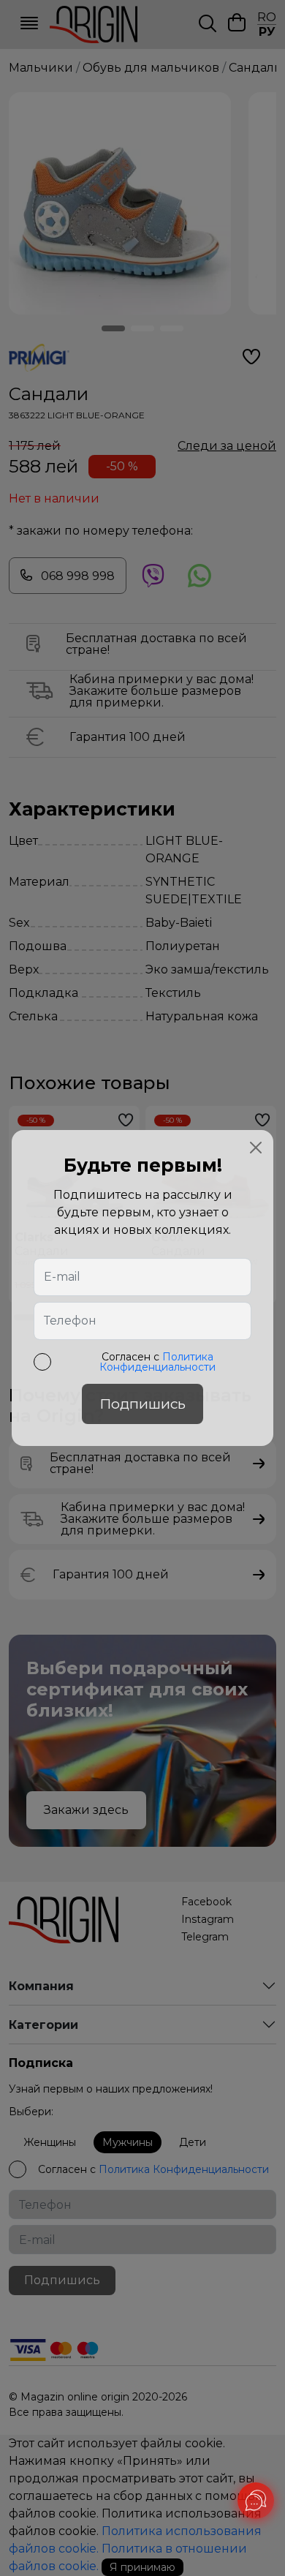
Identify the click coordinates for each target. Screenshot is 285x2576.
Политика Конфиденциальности (157, 1362)
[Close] (256, 1148)
